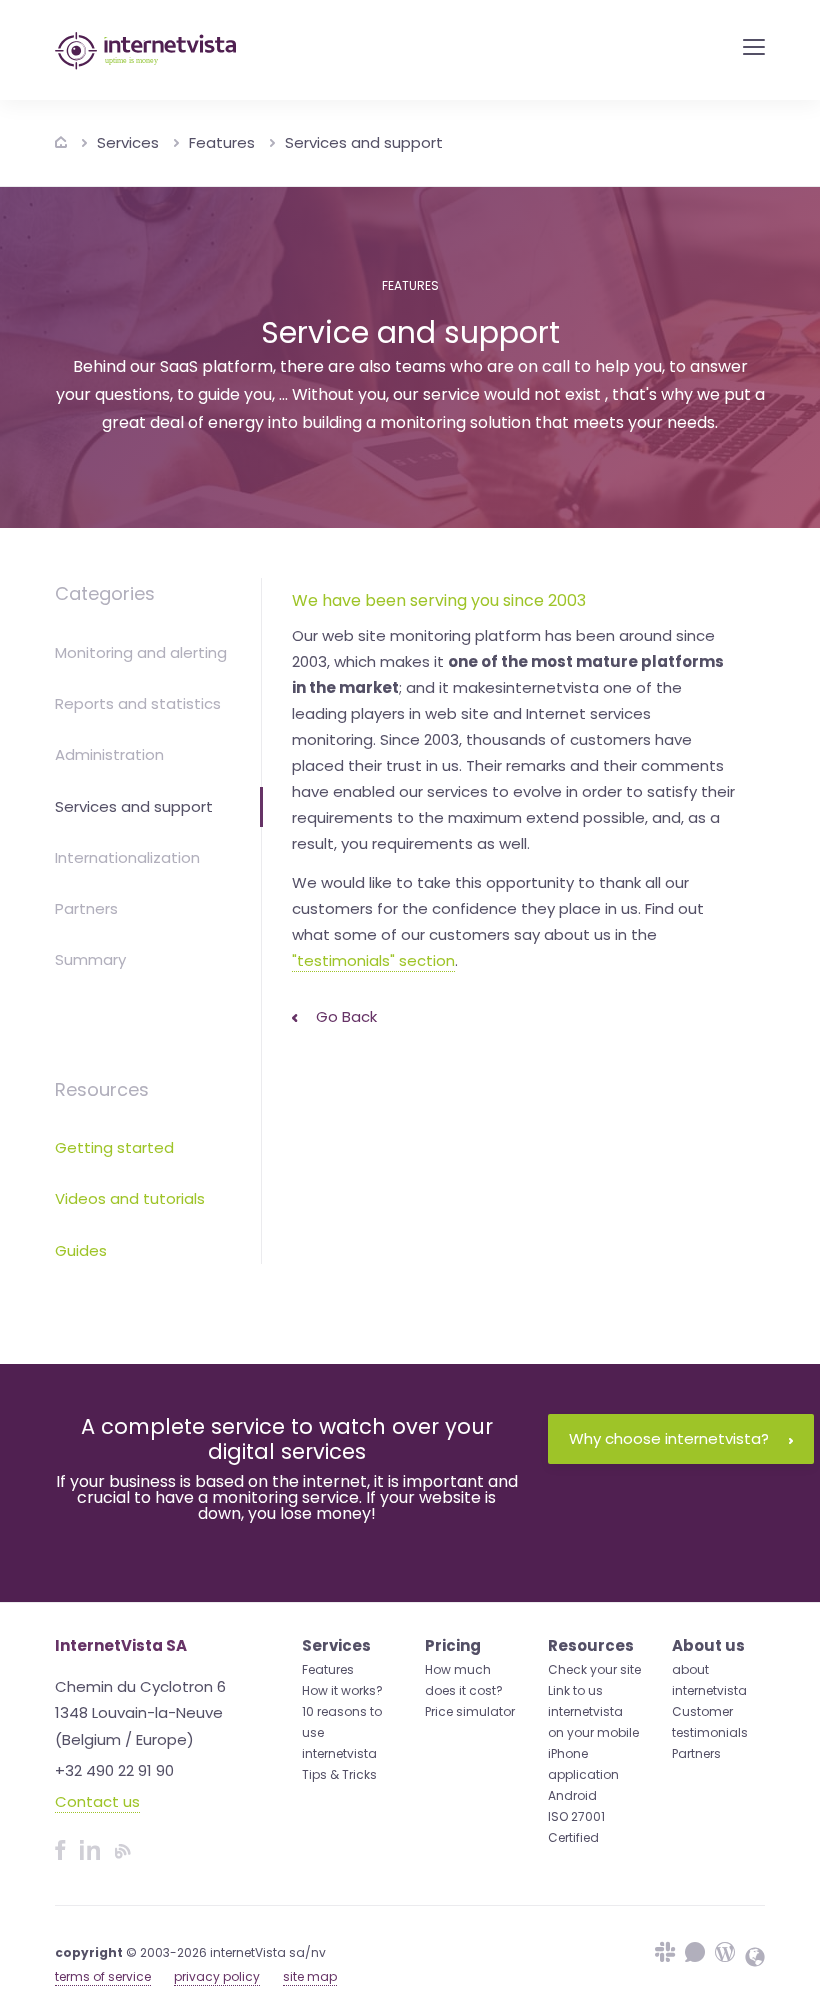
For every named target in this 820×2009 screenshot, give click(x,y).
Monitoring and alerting (141, 652)
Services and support (364, 142)
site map (310, 1976)
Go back (344, 1016)
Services (128, 142)
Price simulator (470, 1711)
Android (572, 1795)
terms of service (103, 1976)
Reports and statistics (138, 703)
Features (222, 142)
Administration (109, 754)
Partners (86, 908)
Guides (81, 1250)
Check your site (594, 1669)
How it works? (342, 1690)
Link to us (575, 1690)
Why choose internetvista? (669, 1438)
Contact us (97, 1801)
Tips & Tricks (339, 1774)
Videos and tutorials (130, 1198)
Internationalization (127, 857)
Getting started (114, 1147)
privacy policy (217, 1976)
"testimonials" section (373, 960)
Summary (90, 959)
